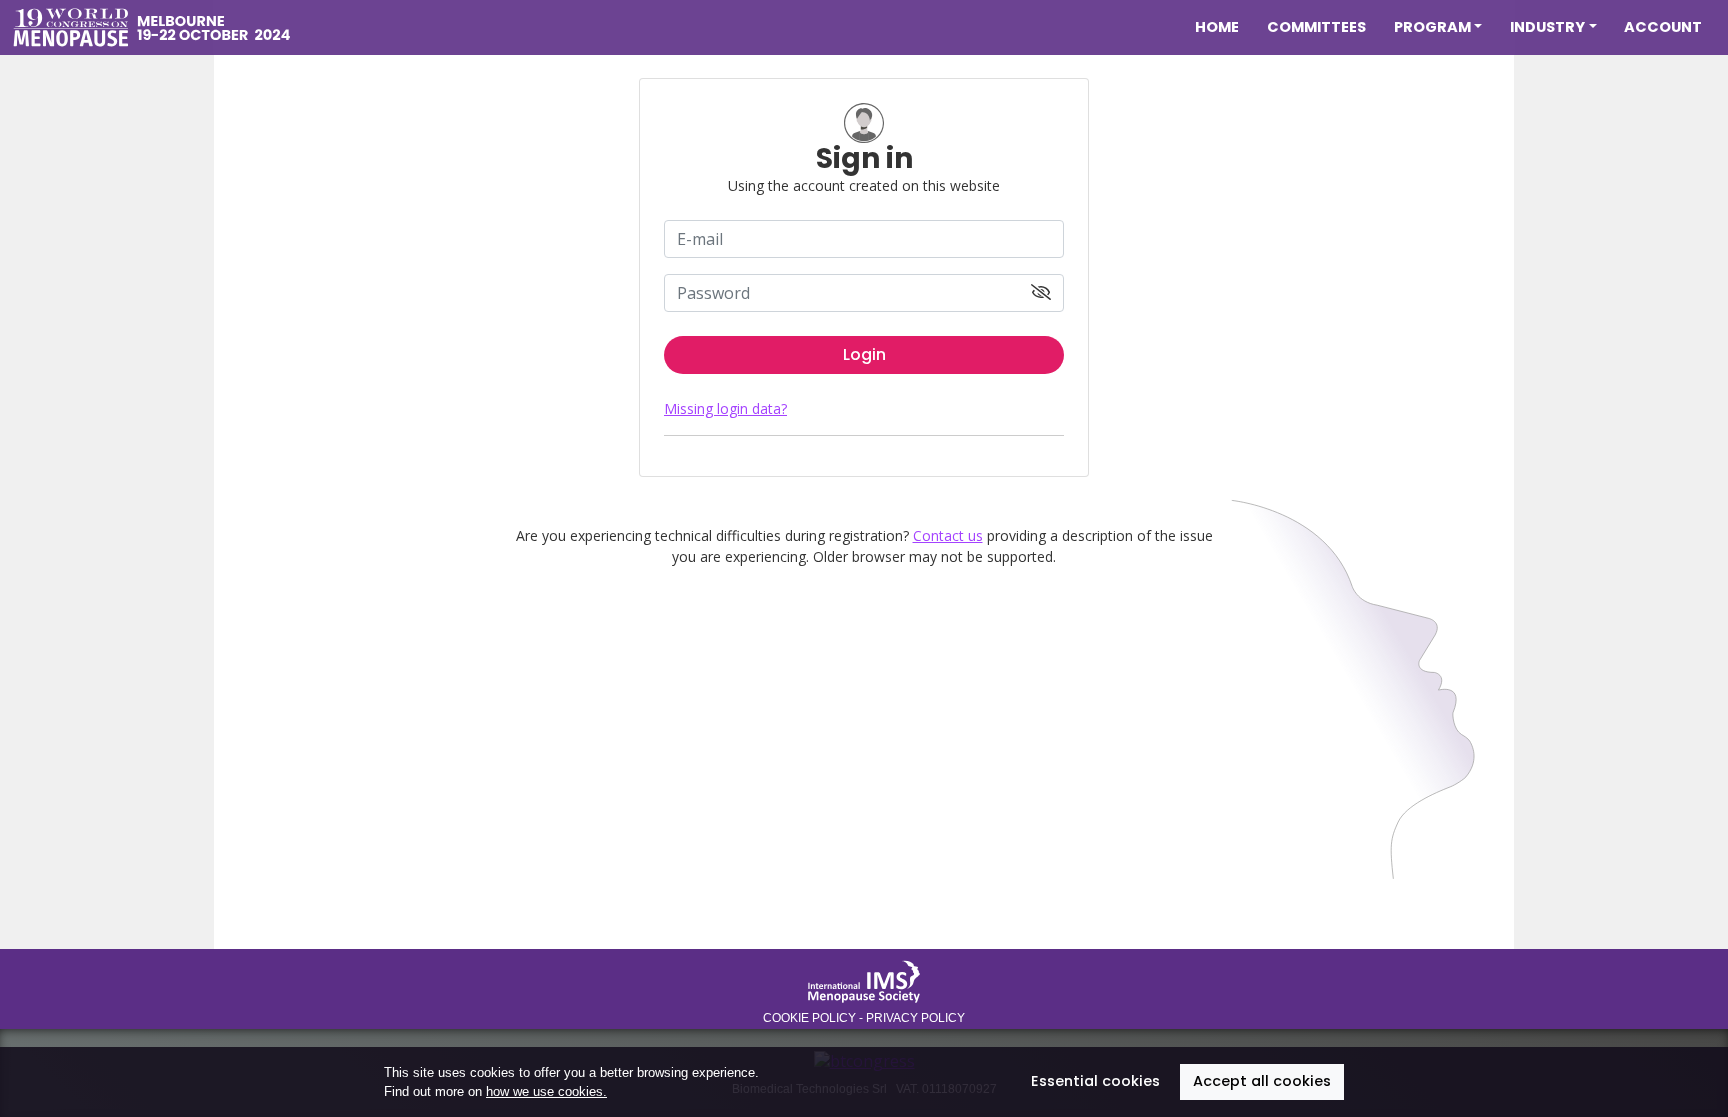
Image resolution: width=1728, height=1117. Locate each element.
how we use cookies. (546, 1091)
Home (1217, 27)
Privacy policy (915, 1018)
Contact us (948, 535)
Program (1432, 27)
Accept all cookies (1262, 1081)
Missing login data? (725, 408)
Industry (1547, 27)
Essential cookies (1095, 1081)
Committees (1316, 27)
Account (1663, 27)
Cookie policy (809, 1018)
